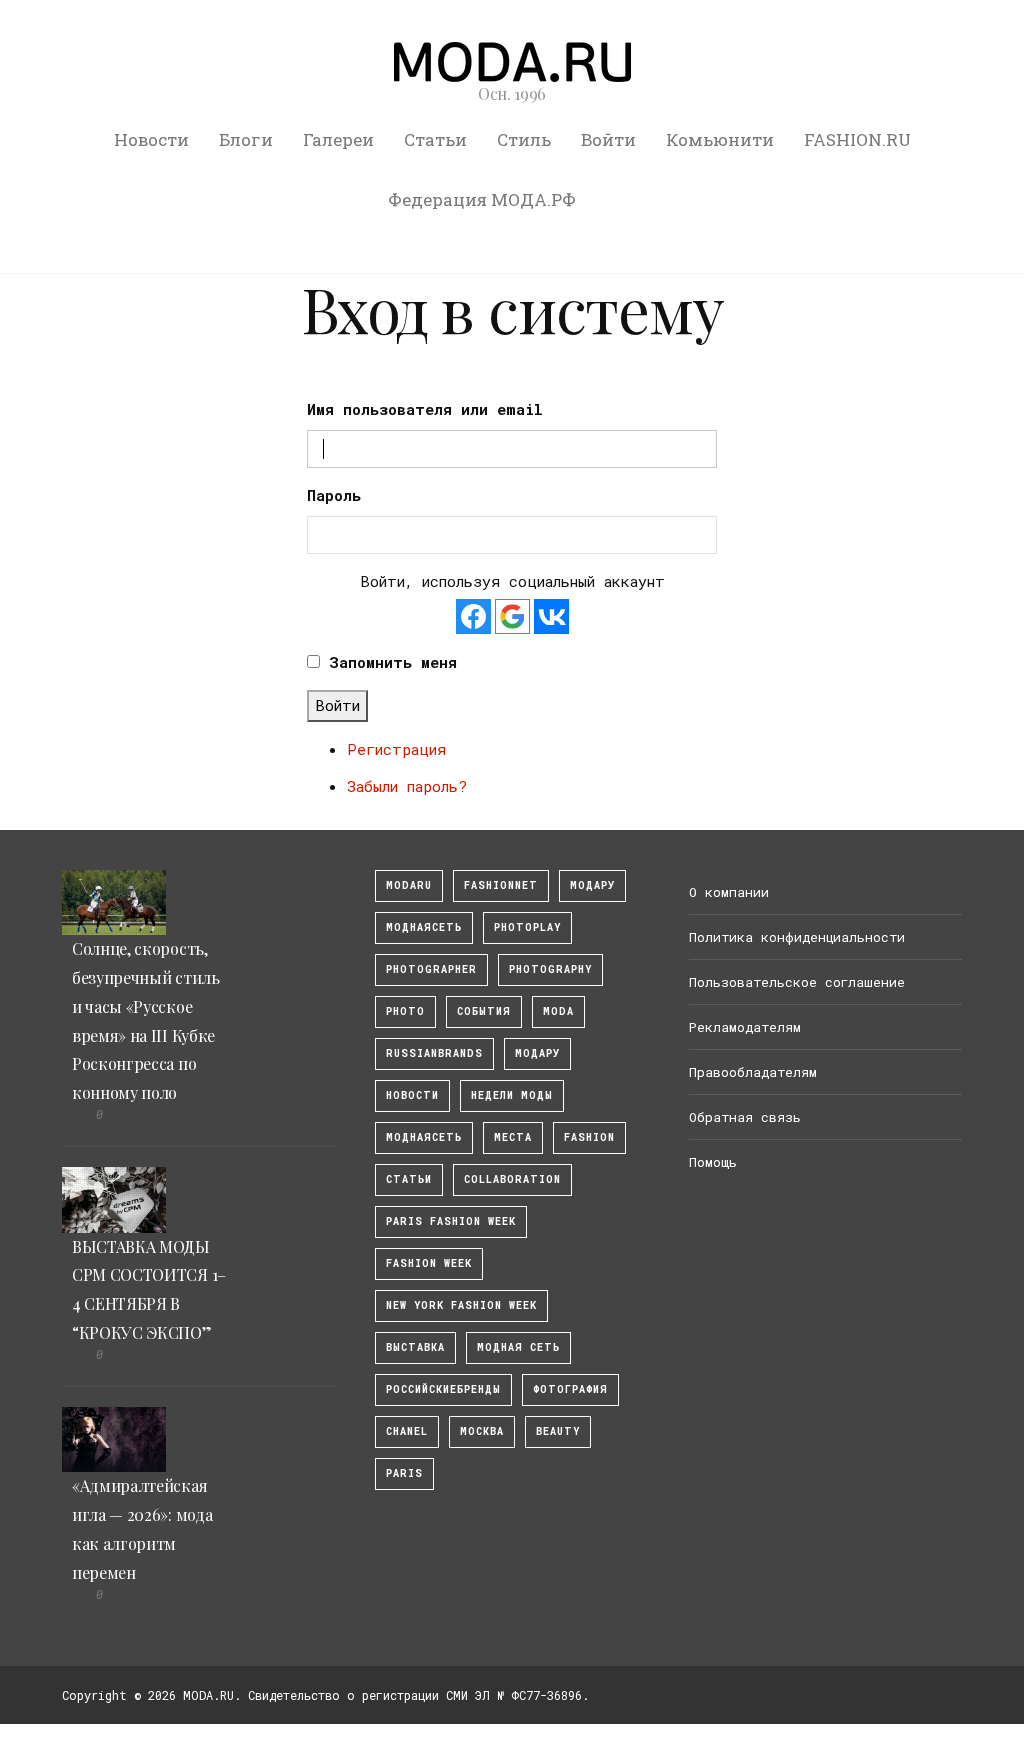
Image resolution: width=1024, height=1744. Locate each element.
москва (482, 1431)
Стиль (524, 139)
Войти (608, 139)
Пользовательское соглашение (797, 982)
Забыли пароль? (407, 786)
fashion (589, 1137)
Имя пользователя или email (425, 409)
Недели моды (512, 1095)
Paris (404, 1473)
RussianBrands (434, 1053)
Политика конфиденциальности (797, 937)
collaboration (512, 1179)
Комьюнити (720, 139)
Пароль (334, 495)
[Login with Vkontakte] (551, 616)
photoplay (527, 927)
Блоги (246, 139)
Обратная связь (745, 1117)
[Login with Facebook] (473, 616)
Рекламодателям (745, 1027)
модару (592, 885)
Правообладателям (753, 1072)
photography (550, 969)
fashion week (429, 1263)
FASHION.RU (857, 139)
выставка (415, 1347)
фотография (570, 1389)
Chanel (407, 1431)
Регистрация (396, 749)
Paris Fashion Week (451, 1221)
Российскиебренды (443, 1389)
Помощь (713, 1162)
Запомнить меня (393, 662)
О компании (729, 892)
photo (405, 1011)
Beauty (558, 1431)
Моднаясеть (424, 1137)
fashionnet (501, 885)
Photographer (431, 969)
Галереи (338, 139)
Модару (537, 1053)
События (484, 1011)
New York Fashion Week (461, 1305)
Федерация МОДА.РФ (482, 199)
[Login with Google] (512, 616)
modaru (409, 885)
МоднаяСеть (424, 927)
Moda (558, 1011)
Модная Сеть (518, 1347)
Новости (151, 139)
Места (513, 1137)
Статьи (435, 139)
